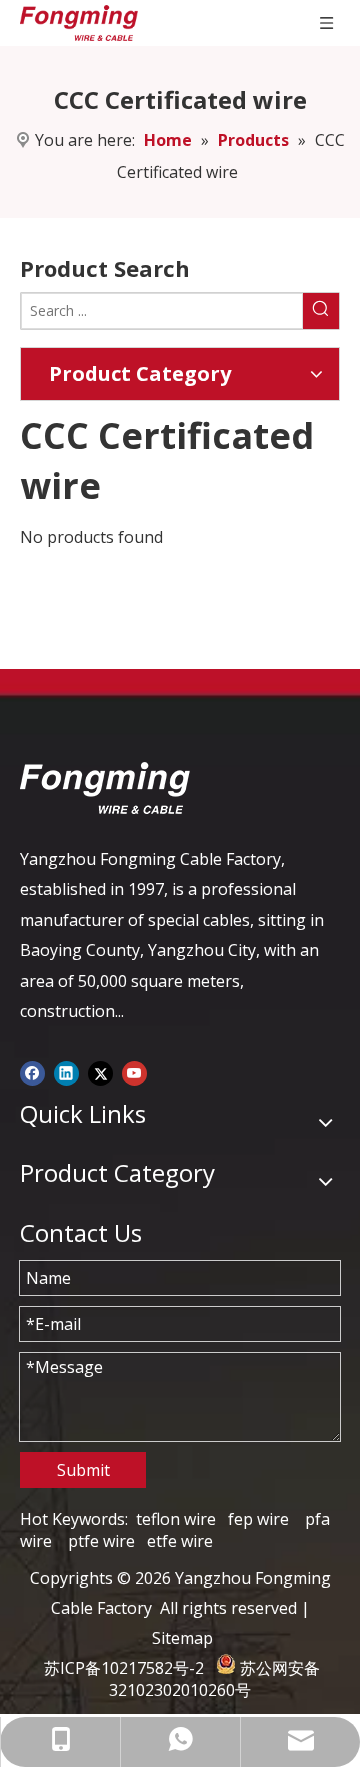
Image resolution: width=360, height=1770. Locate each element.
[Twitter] (100, 1071)
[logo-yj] (105, 788)
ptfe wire (101, 1541)
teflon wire (176, 1519)
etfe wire (180, 1541)
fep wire (258, 1519)
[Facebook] (32, 1071)
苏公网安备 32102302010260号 (214, 1679)
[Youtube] (134, 1071)
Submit (83, 1470)
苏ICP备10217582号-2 (124, 1668)
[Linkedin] (66, 1071)
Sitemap (182, 1638)
